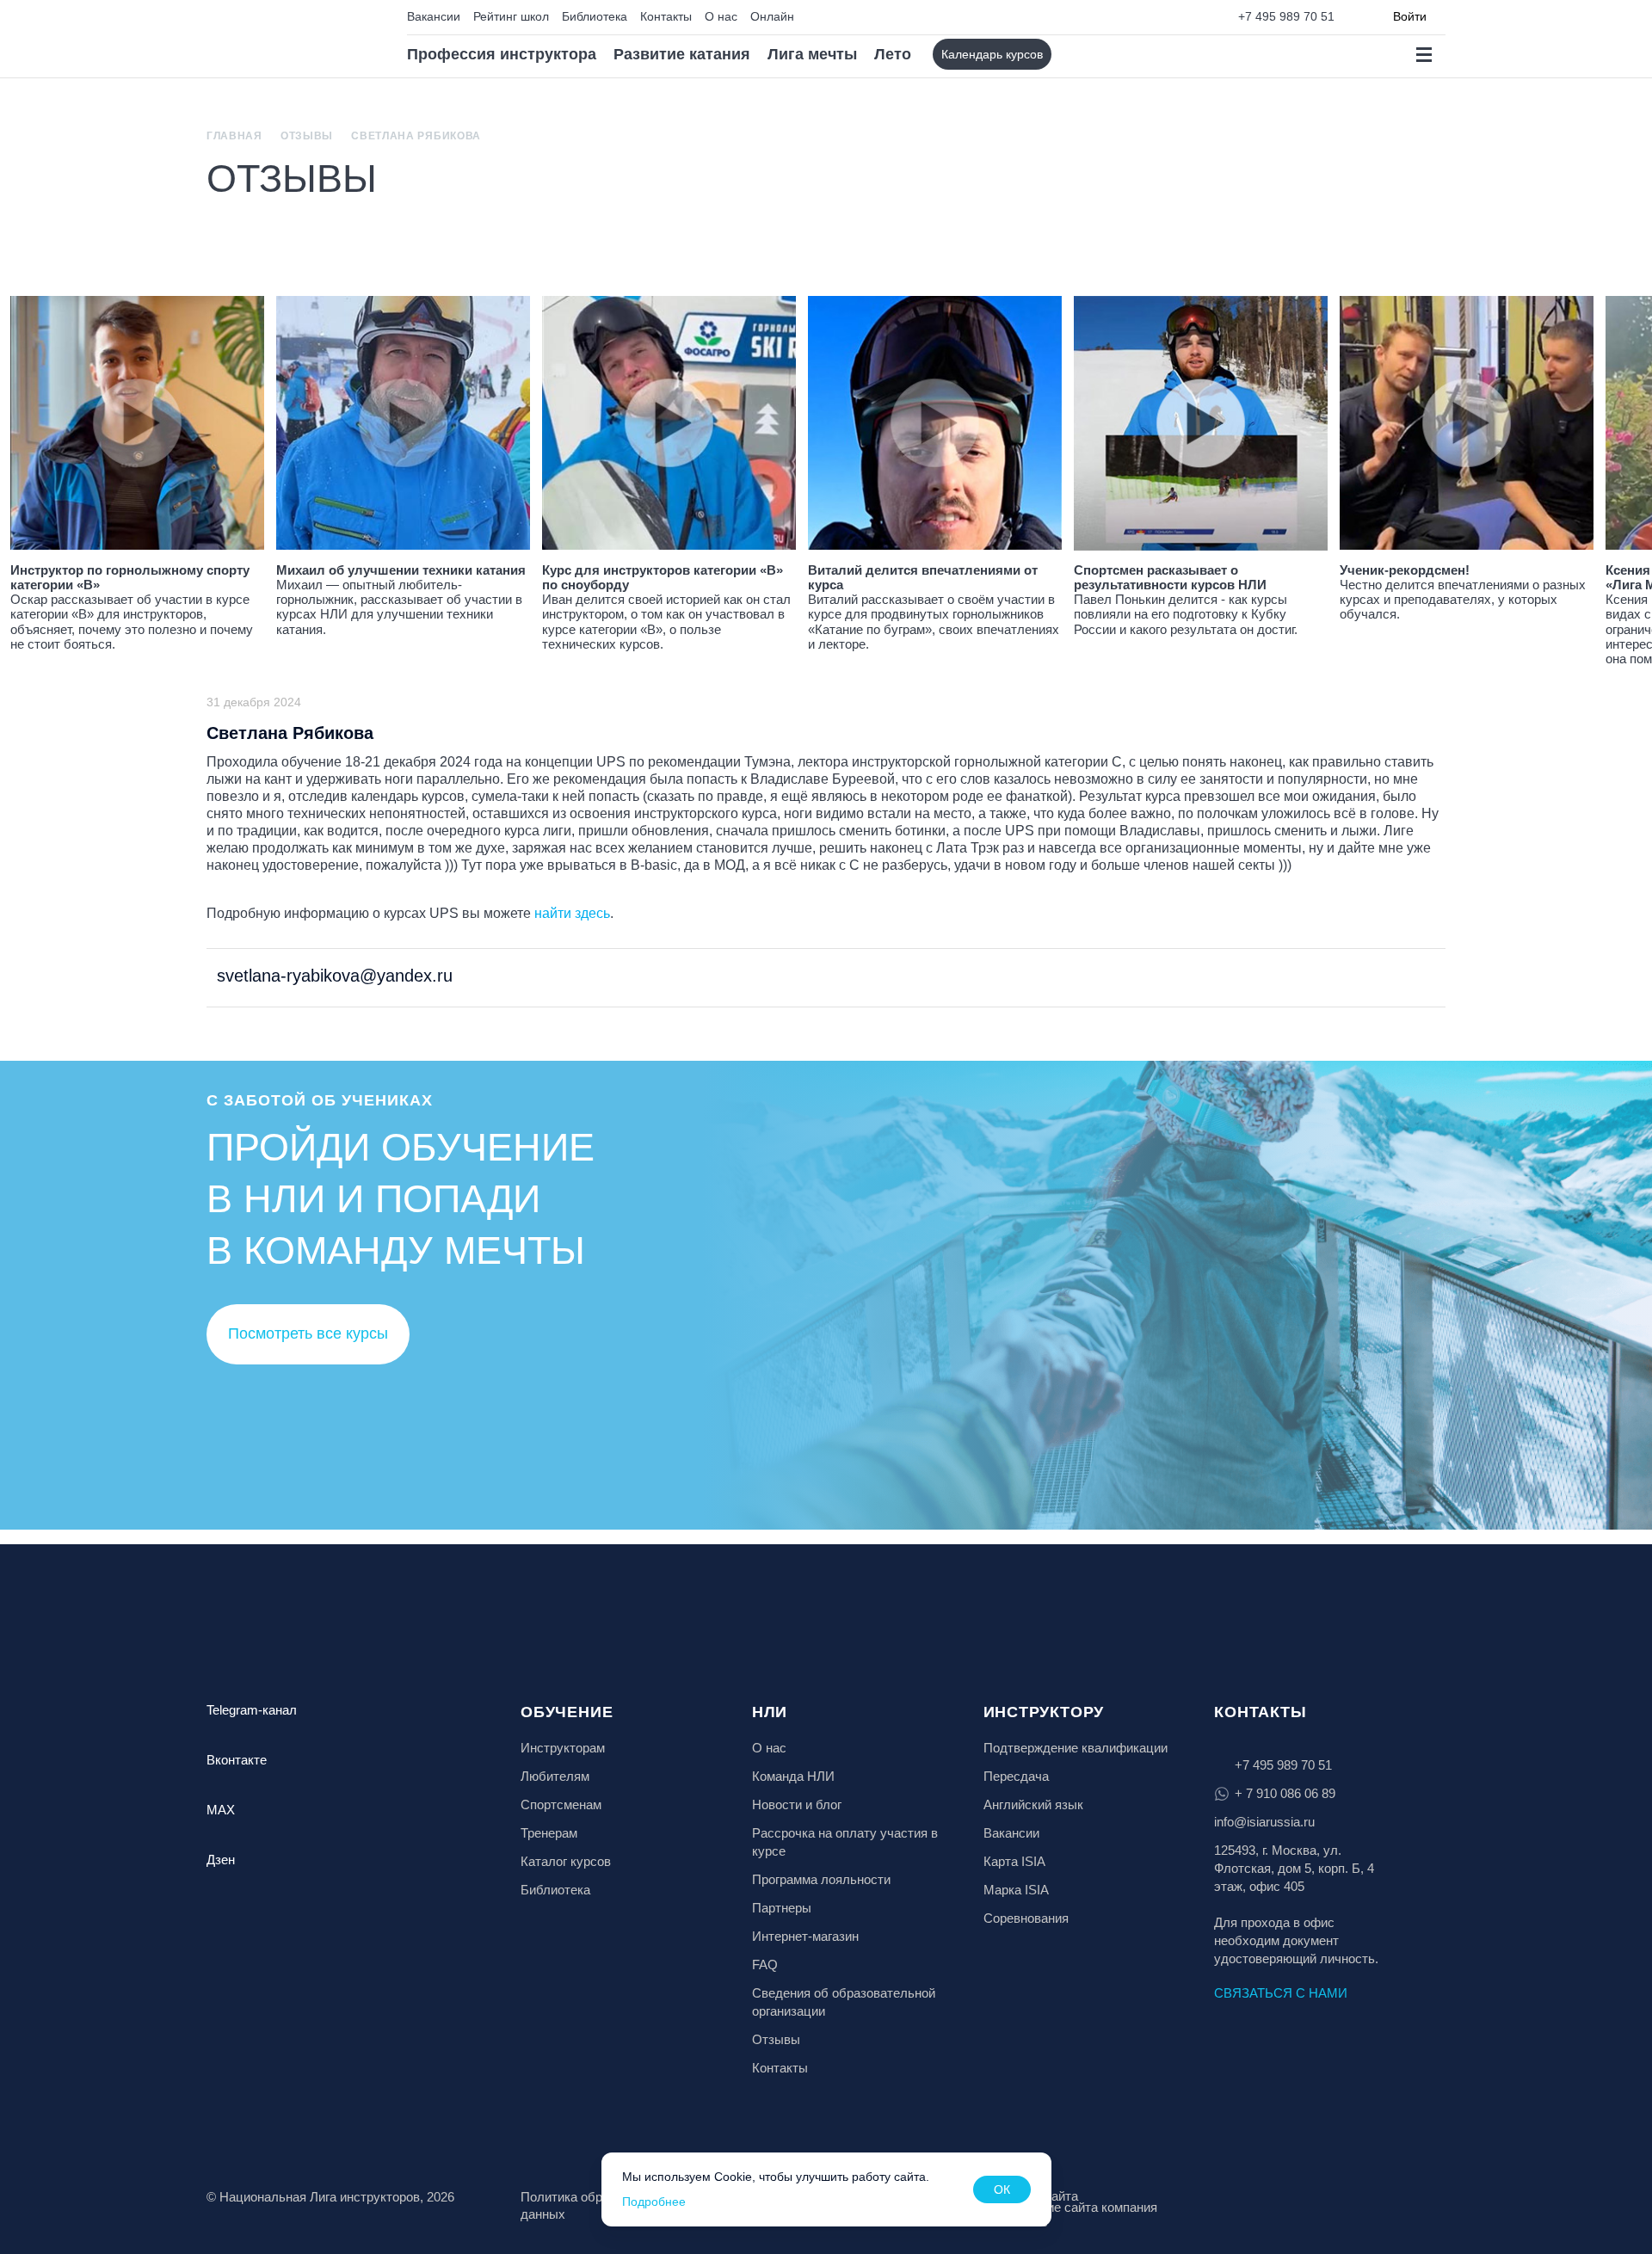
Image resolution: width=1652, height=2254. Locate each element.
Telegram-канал (252, 1710)
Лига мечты (812, 54)
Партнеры (782, 1908)
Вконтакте (237, 1760)
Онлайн (772, 16)
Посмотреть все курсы (308, 1333)
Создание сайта (1031, 2196)
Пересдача (1016, 1776)
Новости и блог (797, 1804)
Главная (234, 136)
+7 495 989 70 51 (1286, 16)
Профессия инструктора (502, 54)
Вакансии (434, 16)
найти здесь (572, 913)
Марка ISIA (1016, 1890)
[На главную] (281, 39)
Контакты (666, 16)
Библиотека (595, 16)
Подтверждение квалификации (1076, 1748)
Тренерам (549, 1833)
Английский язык (1033, 1804)
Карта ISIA (1014, 1861)
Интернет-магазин (805, 1936)
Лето (893, 54)
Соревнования (1026, 1918)
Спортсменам (561, 1804)
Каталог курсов (566, 1861)
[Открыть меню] (1424, 55)
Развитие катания (682, 54)
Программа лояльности (821, 1879)
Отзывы (307, 136)
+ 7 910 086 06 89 (1285, 1793)
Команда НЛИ (793, 1776)
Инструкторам (563, 1748)
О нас (721, 16)
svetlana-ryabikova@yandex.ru (332, 976)
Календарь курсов (992, 54)
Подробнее (654, 2202)
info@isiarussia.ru (1264, 1822)
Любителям (555, 1776)
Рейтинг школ (511, 16)
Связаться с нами (1281, 1993)
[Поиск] (1079, 55)
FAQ (765, 1965)
